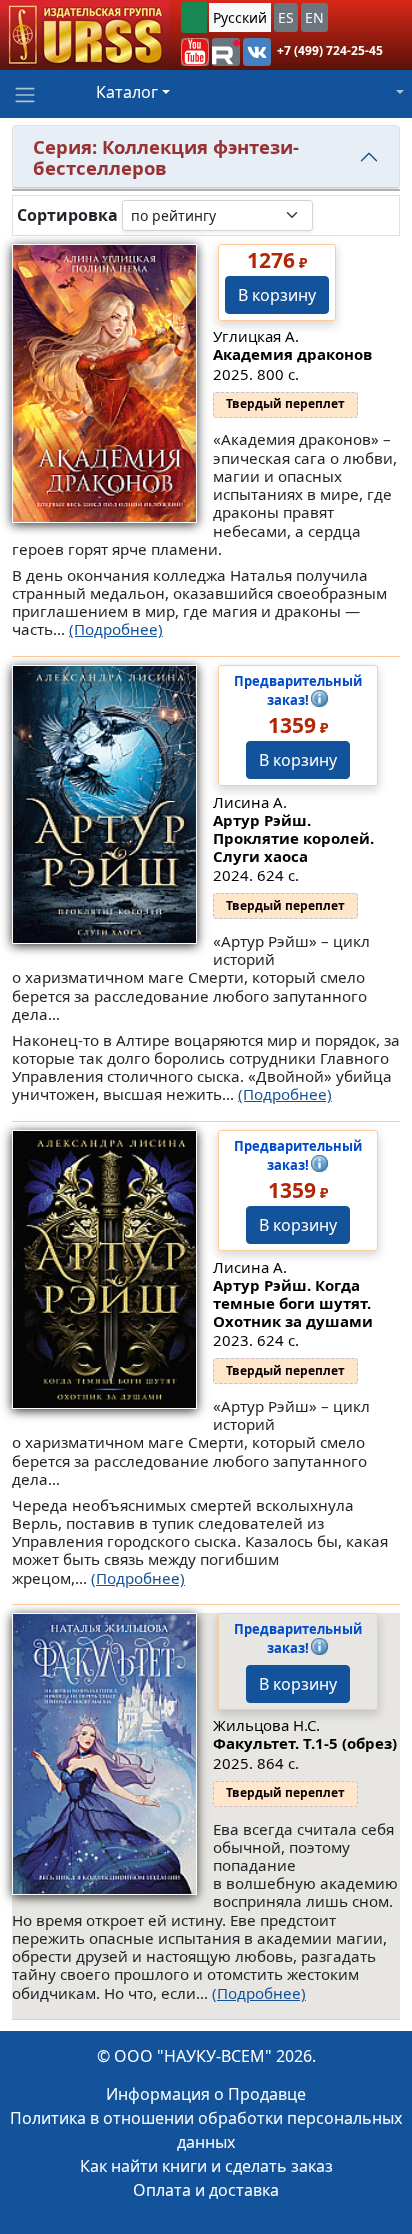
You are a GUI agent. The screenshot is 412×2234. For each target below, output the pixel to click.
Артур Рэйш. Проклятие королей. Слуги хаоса (293, 838)
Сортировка (67, 215)
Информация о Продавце (206, 2094)
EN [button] (314, 17)
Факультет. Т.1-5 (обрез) (305, 1743)
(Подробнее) (116, 629)
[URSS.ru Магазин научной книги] (84, 35)
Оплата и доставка (206, 2190)
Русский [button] (240, 17)
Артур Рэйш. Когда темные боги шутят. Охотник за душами (293, 1303)
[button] (195, 52)
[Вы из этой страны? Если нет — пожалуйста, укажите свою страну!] (194, 17)
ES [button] (286, 17)
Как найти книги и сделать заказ (206, 2166)
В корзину (277, 295)
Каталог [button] (127, 92)
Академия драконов (292, 354)
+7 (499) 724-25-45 (330, 50)
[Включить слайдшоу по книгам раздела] (329, 215)
